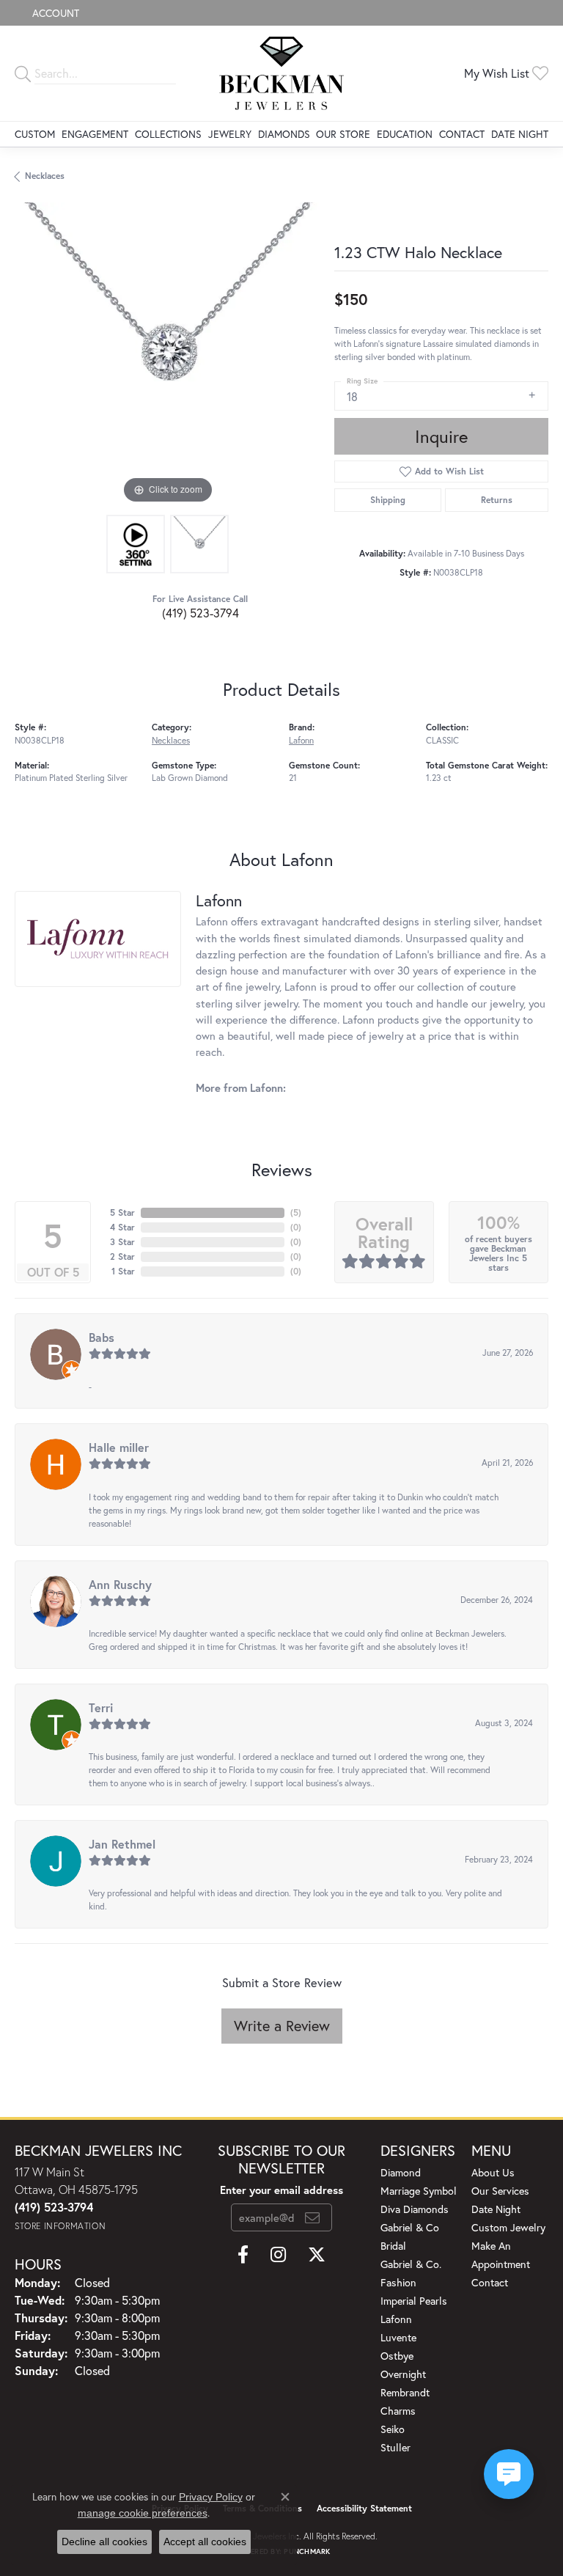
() (296, 1212)
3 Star (122, 1242)
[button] (54, 13)
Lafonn (301, 740)
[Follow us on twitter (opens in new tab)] (317, 2255)
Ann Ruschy (120, 1584)
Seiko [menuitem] (393, 2429)
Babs (102, 1337)
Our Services (500, 2191)
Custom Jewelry (508, 2227)
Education (405, 134)
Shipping (388, 500)
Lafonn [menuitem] (396, 2319)
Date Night (520, 134)
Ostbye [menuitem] (397, 2356)
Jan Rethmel (122, 1844)
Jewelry (230, 134)
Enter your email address (281, 2190)
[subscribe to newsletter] (312, 2217)
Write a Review (282, 2026)
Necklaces (45, 176)
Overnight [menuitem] (403, 2374)
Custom (35, 134)
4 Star (122, 1227)
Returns (497, 500)
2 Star (122, 1256)
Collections (168, 134)
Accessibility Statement (364, 2508)
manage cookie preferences (143, 2513)
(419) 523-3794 (200, 613)
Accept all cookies (205, 2542)
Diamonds (284, 134)
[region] (167, 355)
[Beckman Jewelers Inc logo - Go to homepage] (282, 73)
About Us (493, 2172)
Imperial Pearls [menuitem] (414, 2301)
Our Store (343, 134)
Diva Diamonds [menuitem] (415, 2209)
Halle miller (119, 1447)
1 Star (123, 1271)
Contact (462, 134)
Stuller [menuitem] (395, 2447)
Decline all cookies (104, 2542)
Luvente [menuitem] (398, 2337)
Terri (101, 1707)
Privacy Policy (211, 2497)
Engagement (95, 134)
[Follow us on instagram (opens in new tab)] (278, 2255)
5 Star (122, 1212)
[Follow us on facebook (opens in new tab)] (243, 2255)
